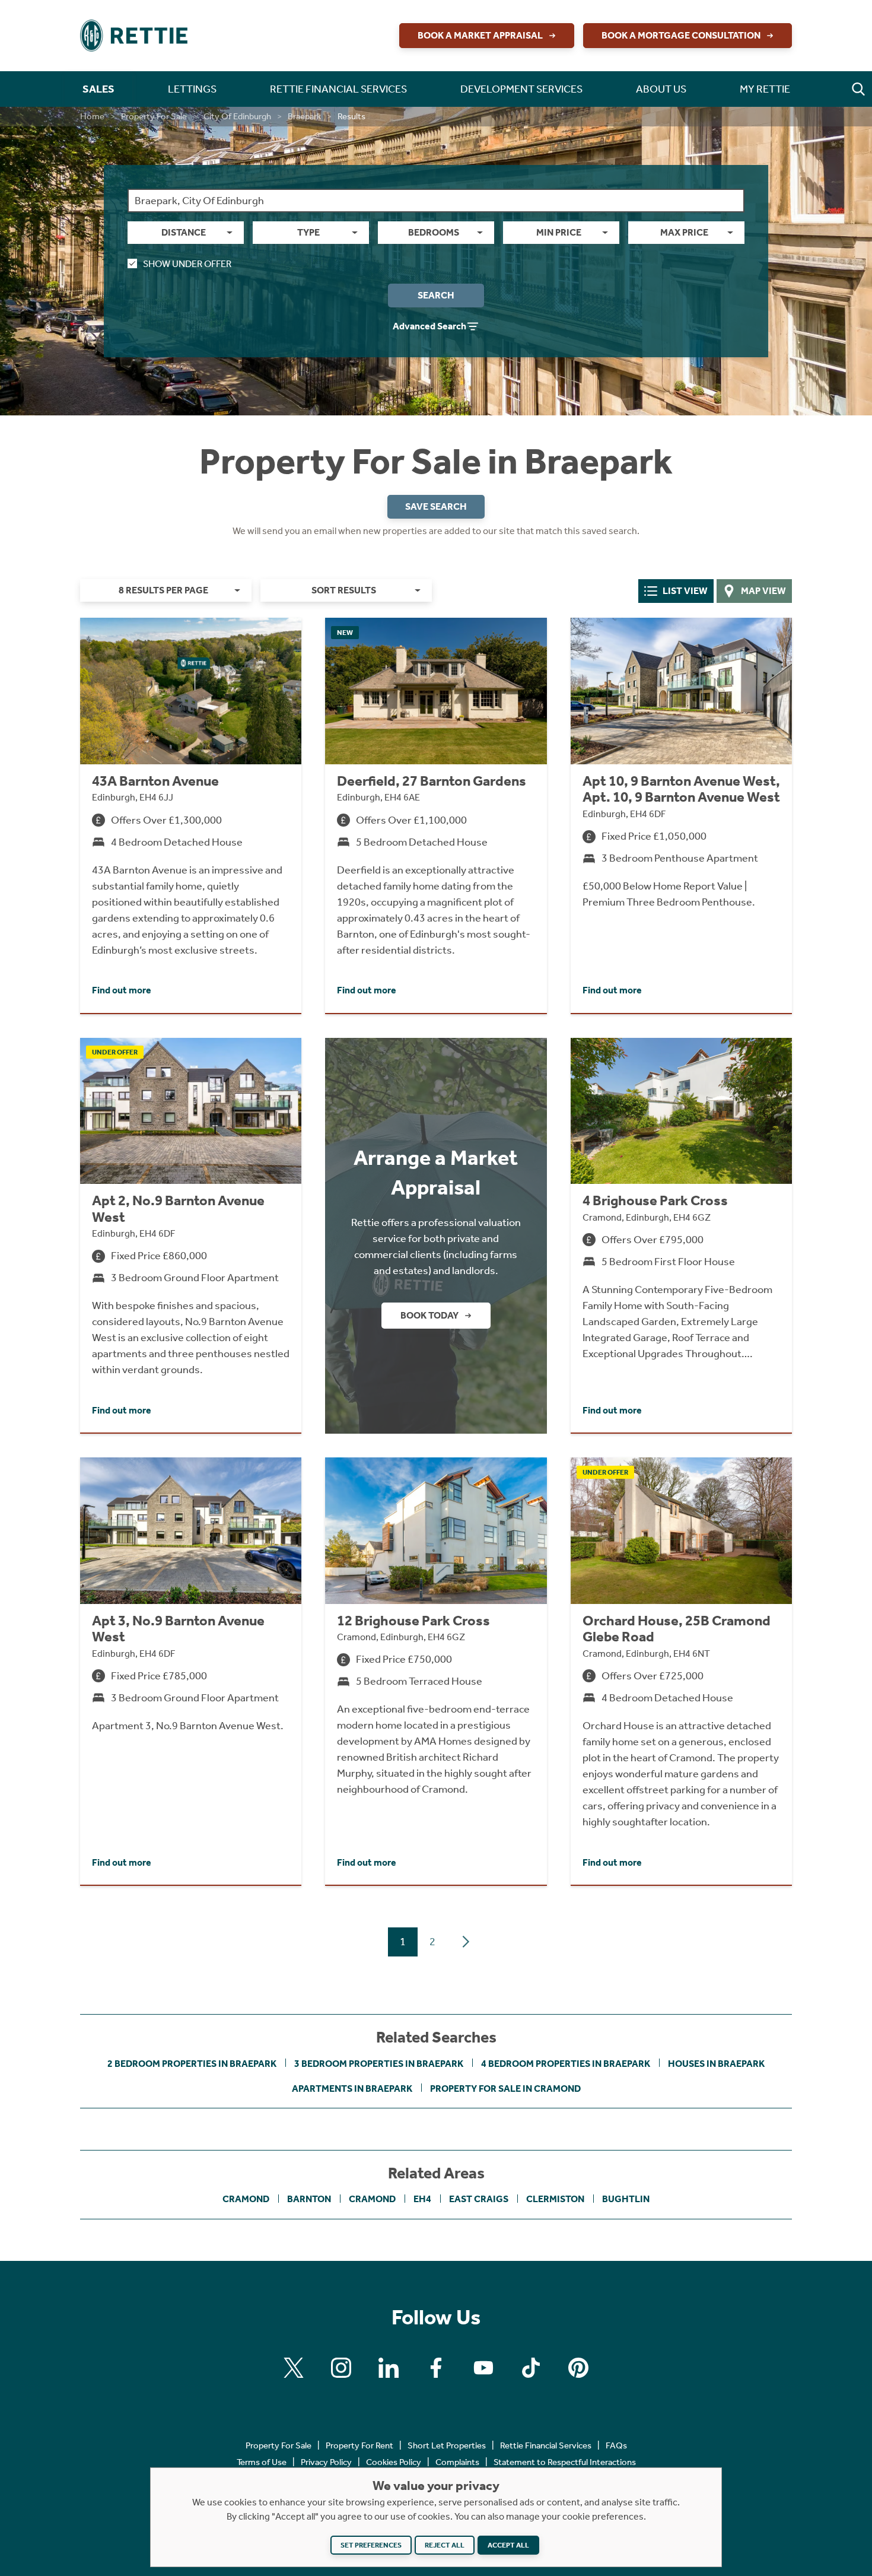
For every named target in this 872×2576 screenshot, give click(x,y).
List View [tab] (685, 591)
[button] (858, 89)
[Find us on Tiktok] (531, 2368)
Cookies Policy (394, 2462)
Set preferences (371, 2545)
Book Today (429, 1315)
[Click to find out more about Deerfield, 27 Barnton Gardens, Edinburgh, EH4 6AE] (436, 815)
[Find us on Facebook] (436, 2368)
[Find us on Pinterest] (578, 2368)
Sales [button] (98, 89)
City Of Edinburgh (237, 116)
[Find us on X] (294, 2368)
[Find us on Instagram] (341, 2368)
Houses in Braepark (716, 2064)
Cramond (246, 2199)
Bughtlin (626, 2199)
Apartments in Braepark (352, 2089)
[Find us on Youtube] (483, 2368)
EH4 (422, 2199)
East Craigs (479, 2199)
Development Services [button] (521, 89)
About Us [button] (661, 89)
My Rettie (765, 89)
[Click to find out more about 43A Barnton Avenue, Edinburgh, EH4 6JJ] (191, 815)
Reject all (445, 2545)
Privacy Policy (326, 2462)
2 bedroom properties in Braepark (192, 2064)
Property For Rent (359, 2445)
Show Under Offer (187, 264)
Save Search (436, 506)
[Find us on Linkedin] (389, 2368)
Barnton (309, 2199)
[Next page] (466, 1942)
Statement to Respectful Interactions (565, 2462)
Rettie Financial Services (546, 2445)
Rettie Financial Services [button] (338, 89)
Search (436, 295)
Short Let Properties (447, 2445)
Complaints (457, 2462)
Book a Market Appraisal (480, 35)
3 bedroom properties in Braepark (379, 2064)
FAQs (616, 2445)
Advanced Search (429, 326)
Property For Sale (154, 116)
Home (92, 116)
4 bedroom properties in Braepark (566, 2064)
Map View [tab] (763, 591)
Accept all (508, 2545)
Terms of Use (262, 2462)
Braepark (304, 116)
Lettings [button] (192, 89)
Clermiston (555, 2199)
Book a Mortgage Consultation (681, 35)
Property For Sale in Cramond (505, 2089)
